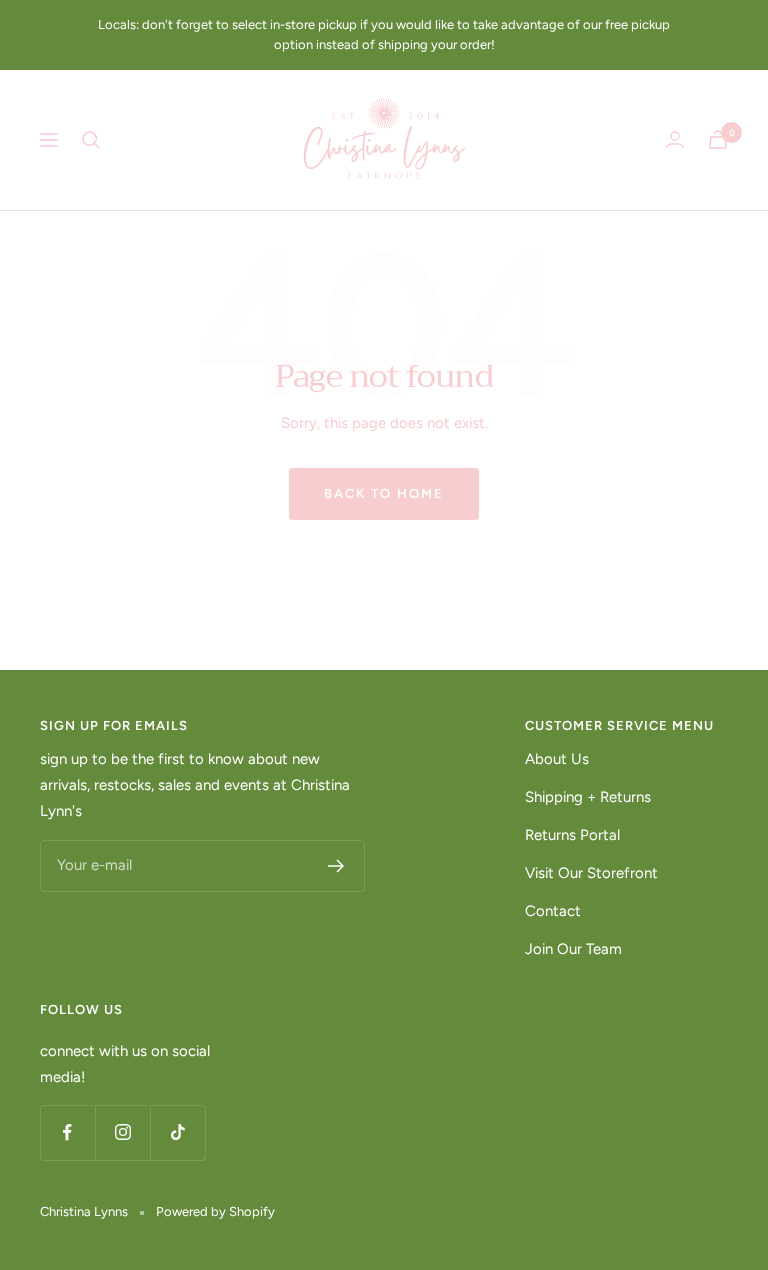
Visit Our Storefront (591, 873)
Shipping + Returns (588, 797)
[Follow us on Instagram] (122, 1132)
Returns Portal (572, 835)
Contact (553, 911)
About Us (557, 759)
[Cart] (718, 139)
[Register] (336, 866)
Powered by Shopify (215, 1211)
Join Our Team (573, 949)
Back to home (384, 493)
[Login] (675, 139)
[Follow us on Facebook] (67, 1132)
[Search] (91, 140)
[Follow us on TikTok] (177, 1132)
